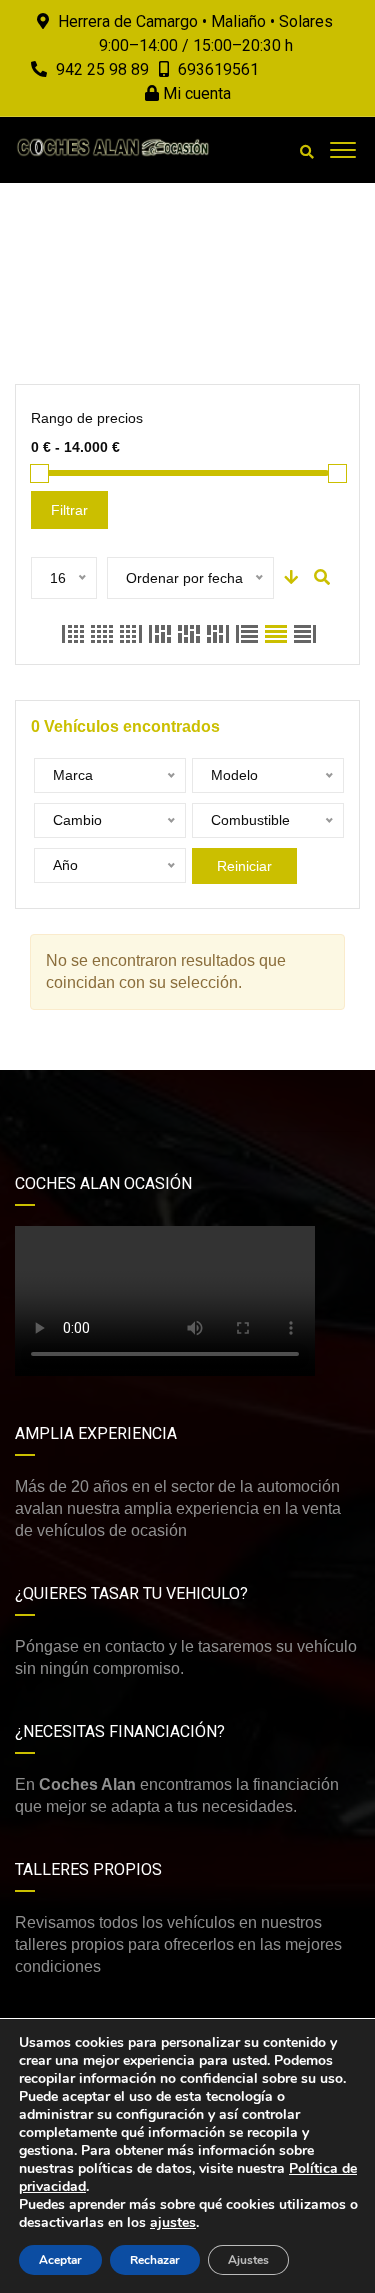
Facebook (72, 1101)
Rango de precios (87, 418)
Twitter (302, 1101)
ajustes (173, 2223)
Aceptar (60, 2260)
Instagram (187, 1101)
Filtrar (69, 510)
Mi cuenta (195, 93)
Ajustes (248, 2260)
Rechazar (155, 2260)
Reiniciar (244, 866)
